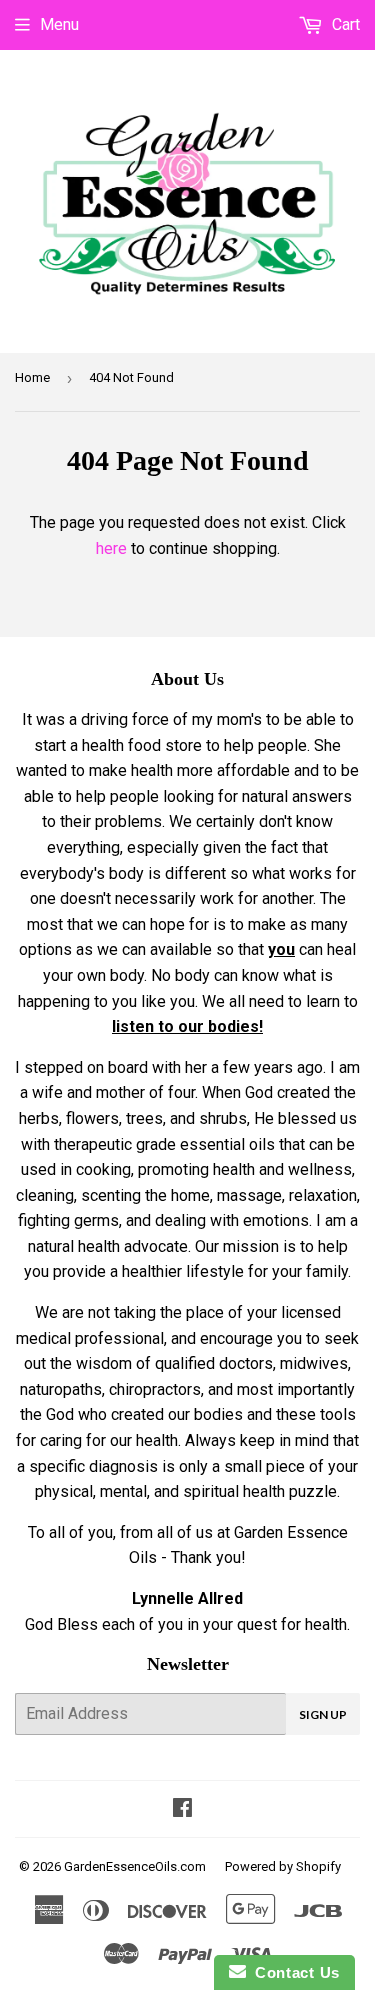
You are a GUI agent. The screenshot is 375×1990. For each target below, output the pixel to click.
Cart (344, 24)
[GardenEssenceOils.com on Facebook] (182, 1809)
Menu (59, 24)
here (111, 548)
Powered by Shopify (283, 1866)
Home (32, 377)
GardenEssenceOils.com (135, 1866)
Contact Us (293, 1972)
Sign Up (323, 1714)
